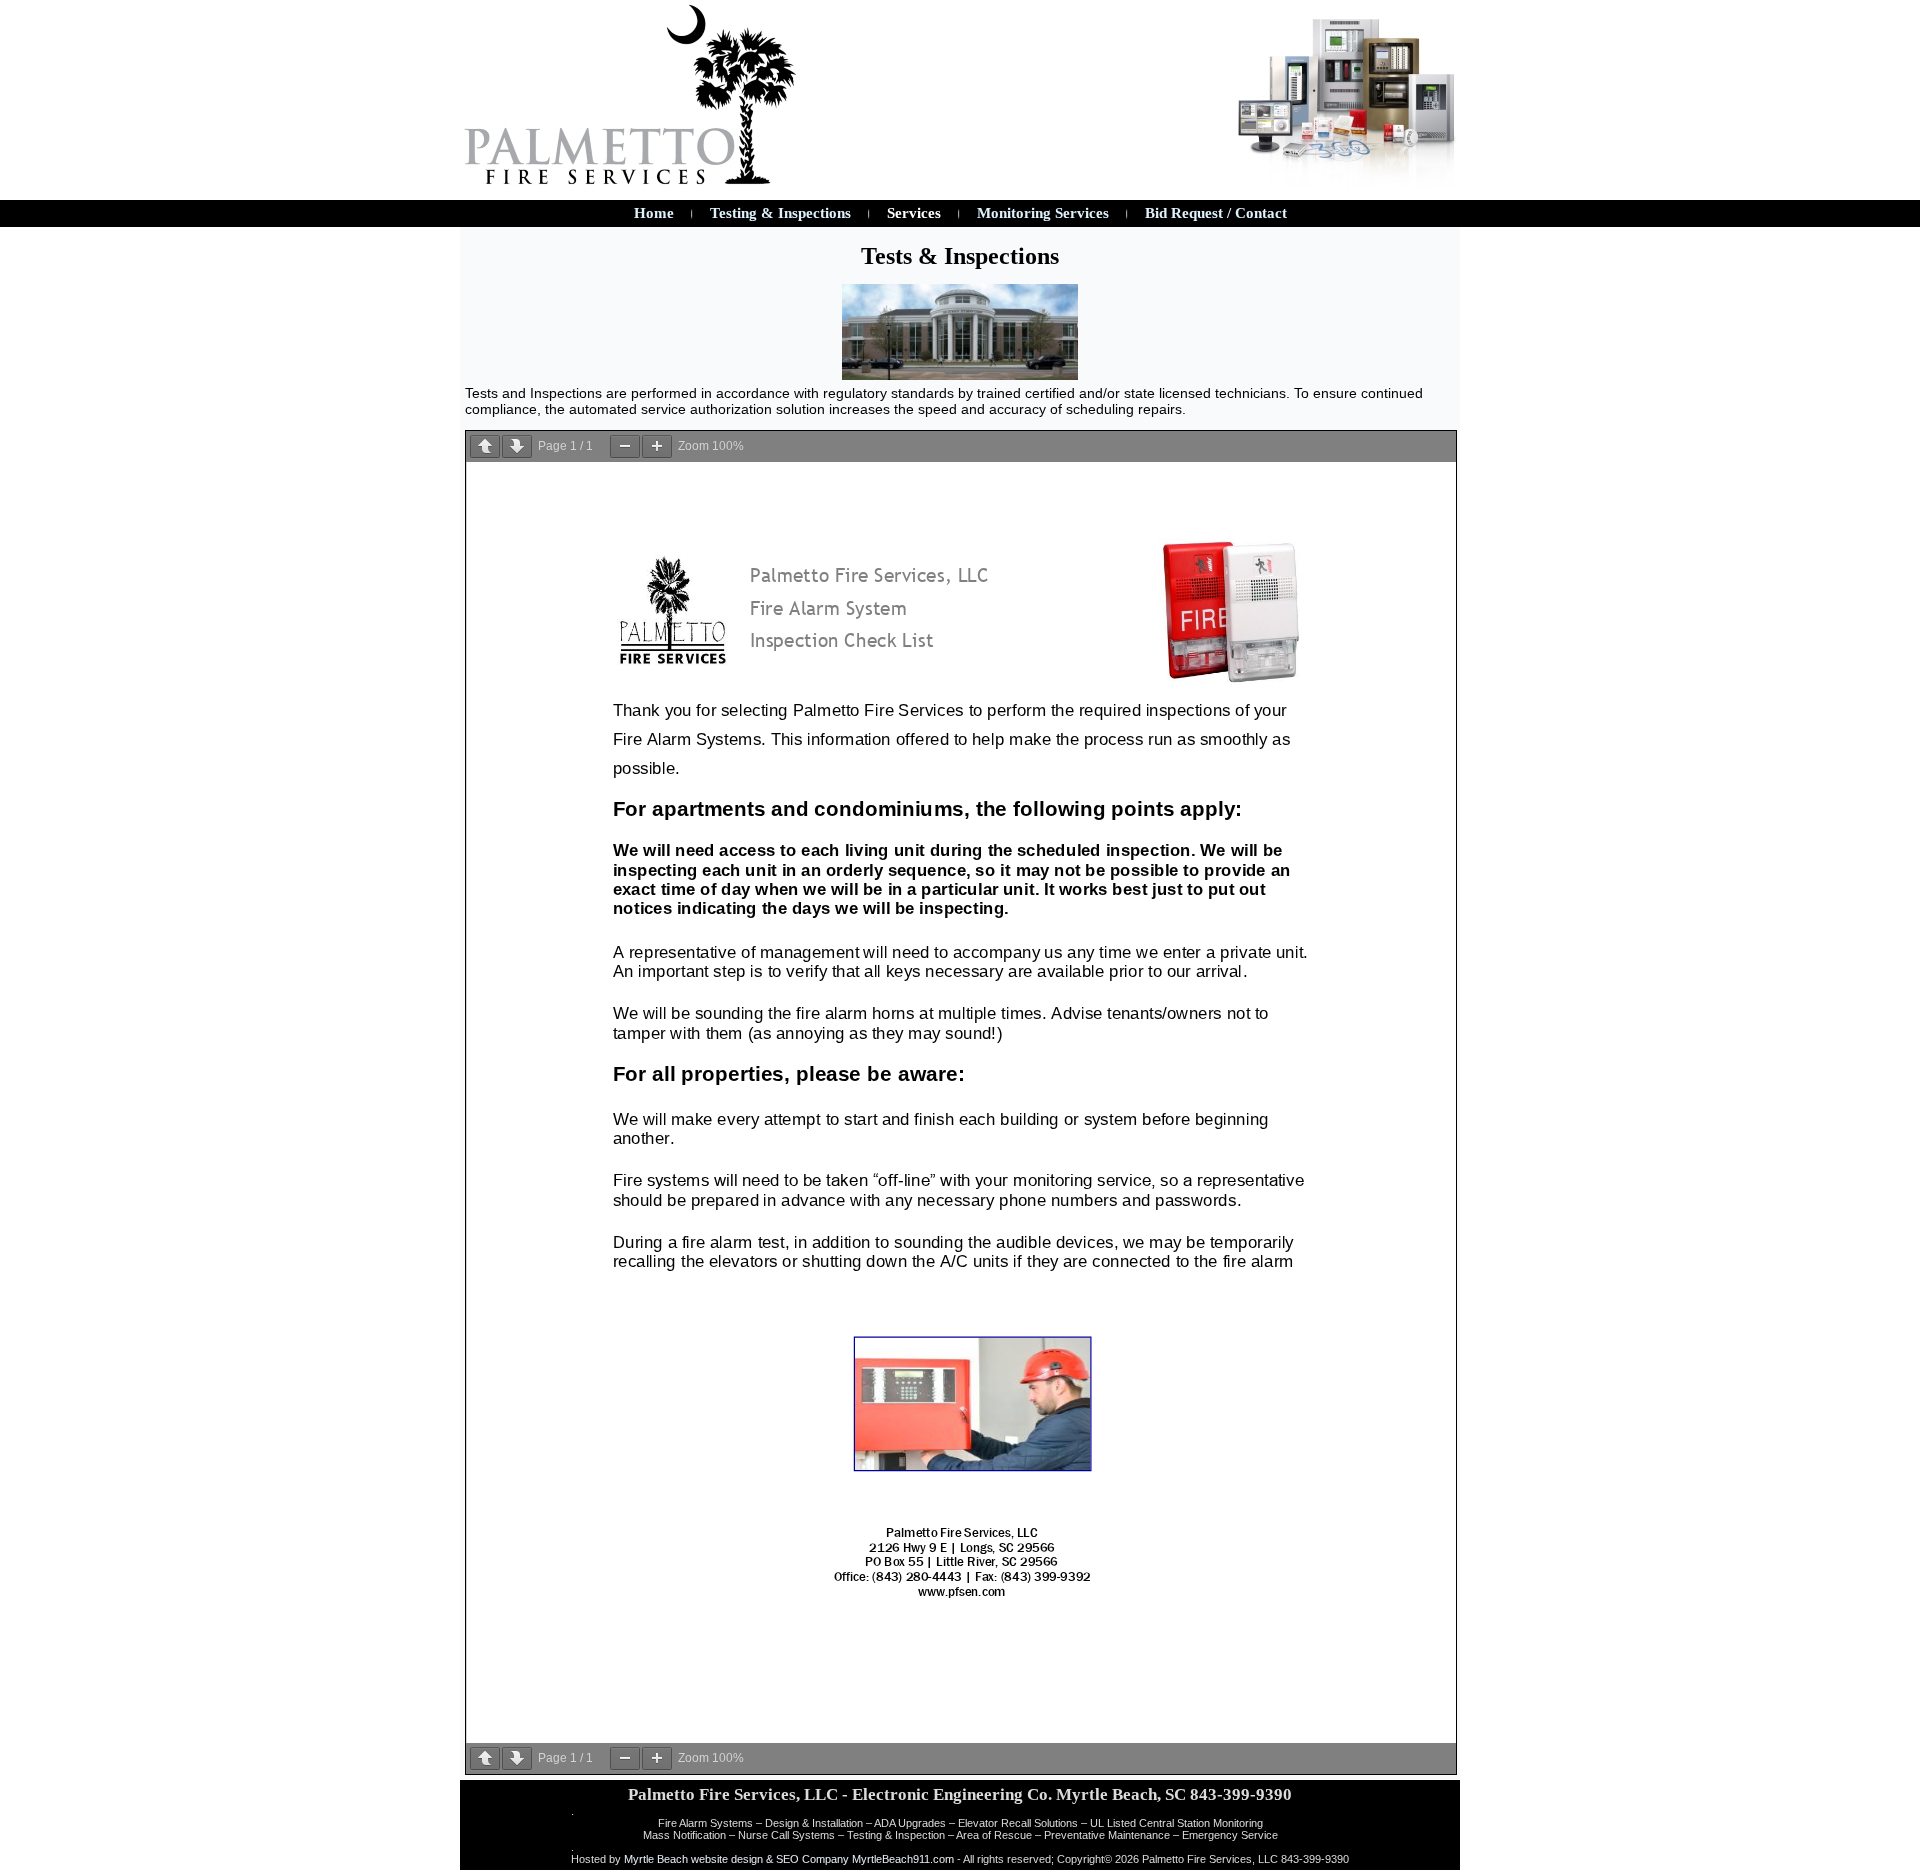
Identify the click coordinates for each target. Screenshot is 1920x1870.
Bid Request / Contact (1216, 213)
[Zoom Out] (625, 446)
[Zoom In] (657, 446)
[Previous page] (485, 446)
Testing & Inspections (780, 213)
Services (914, 213)
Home (654, 213)
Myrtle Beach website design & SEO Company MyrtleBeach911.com (789, 1859)
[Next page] (517, 446)
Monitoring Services (1043, 213)
